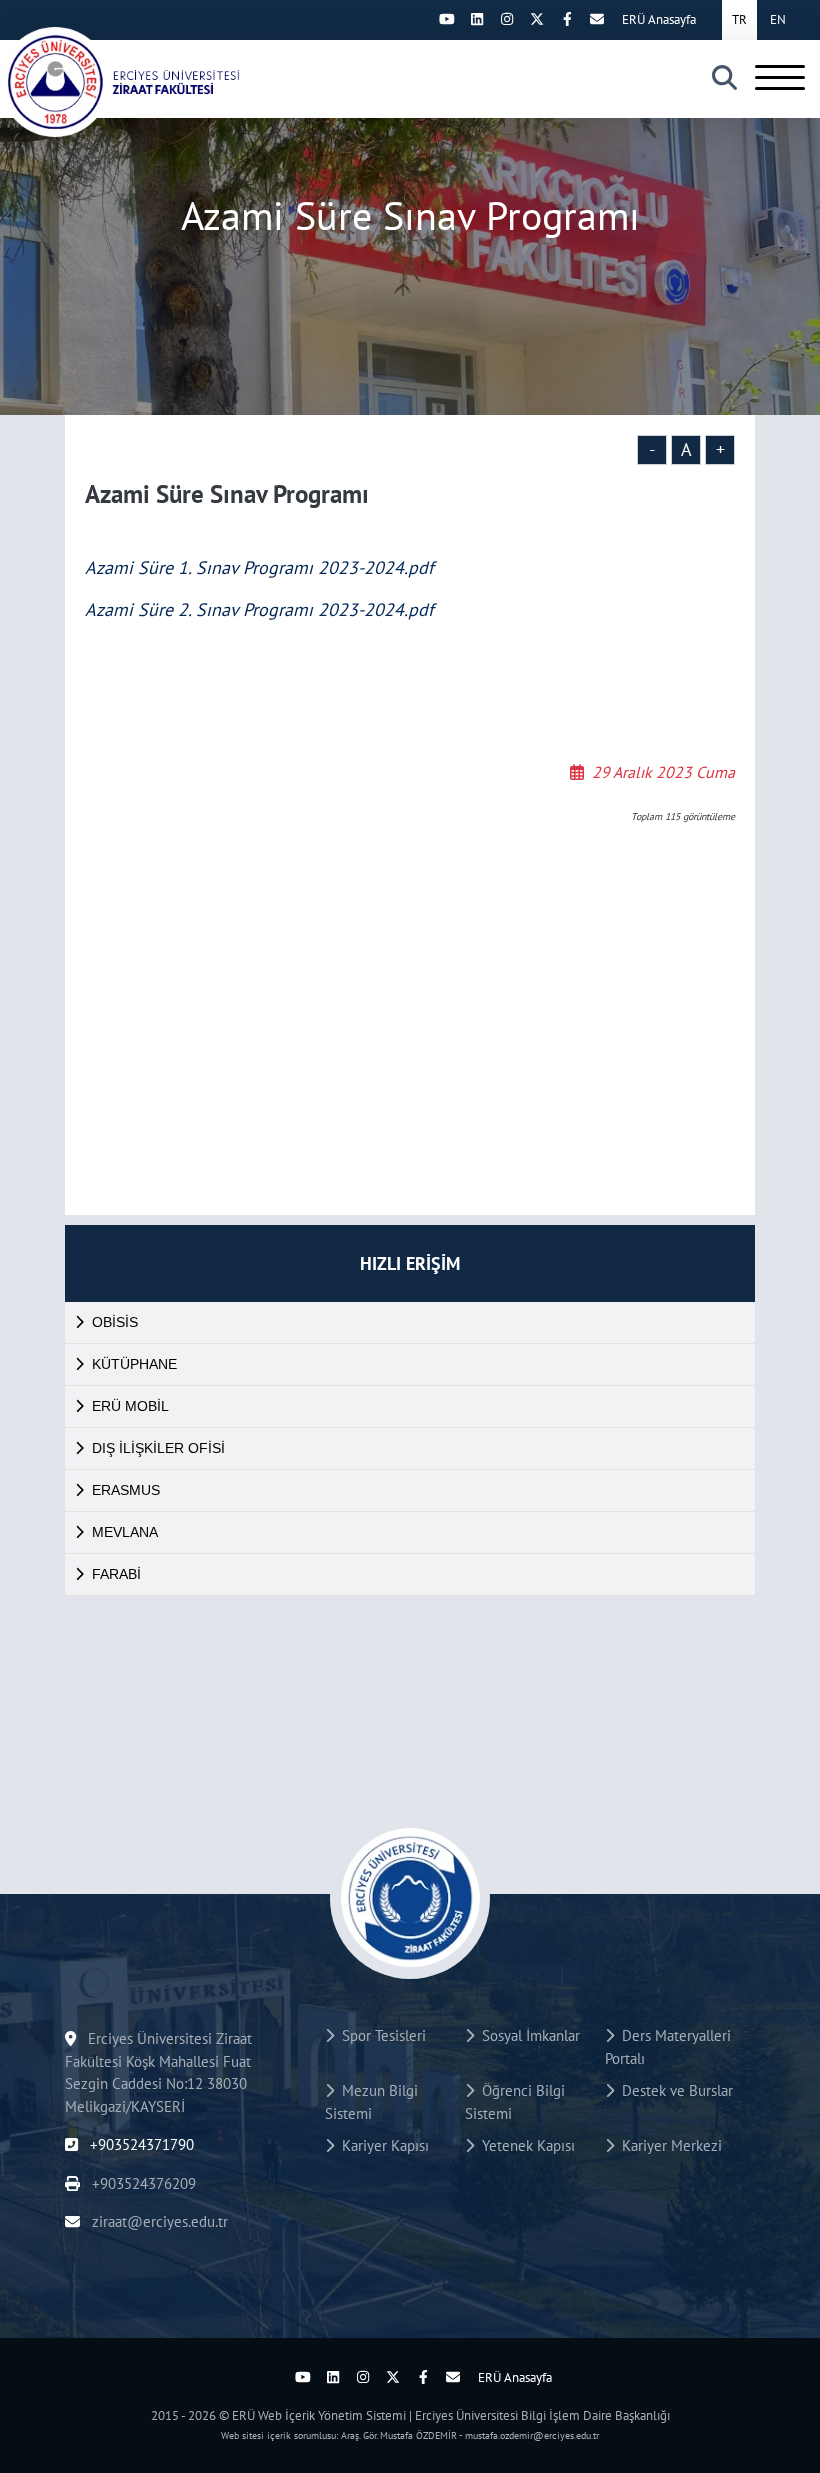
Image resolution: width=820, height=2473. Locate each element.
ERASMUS (126, 1490)
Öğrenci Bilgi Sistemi (515, 2102)
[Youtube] (447, 19)
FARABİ (116, 1574)
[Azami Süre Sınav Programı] (140, 82)
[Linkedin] (477, 19)
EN (778, 19)
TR (739, 19)
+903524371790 (140, 2144)
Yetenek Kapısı (524, 2145)
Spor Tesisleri (380, 2035)
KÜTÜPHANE (134, 1364)
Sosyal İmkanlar (527, 2035)
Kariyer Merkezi (668, 2145)
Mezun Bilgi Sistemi (371, 2102)
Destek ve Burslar (673, 2090)
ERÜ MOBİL (130, 1406)
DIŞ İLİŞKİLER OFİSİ (158, 1448)
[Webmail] (597, 19)
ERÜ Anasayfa (659, 19)
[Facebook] (567, 19)
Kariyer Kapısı (381, 2145)
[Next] (417, 19)
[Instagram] (507, 19)
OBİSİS (115, 1322)
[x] (537, 19)
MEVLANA (125, 1532)
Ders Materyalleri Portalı (668, 2047)
